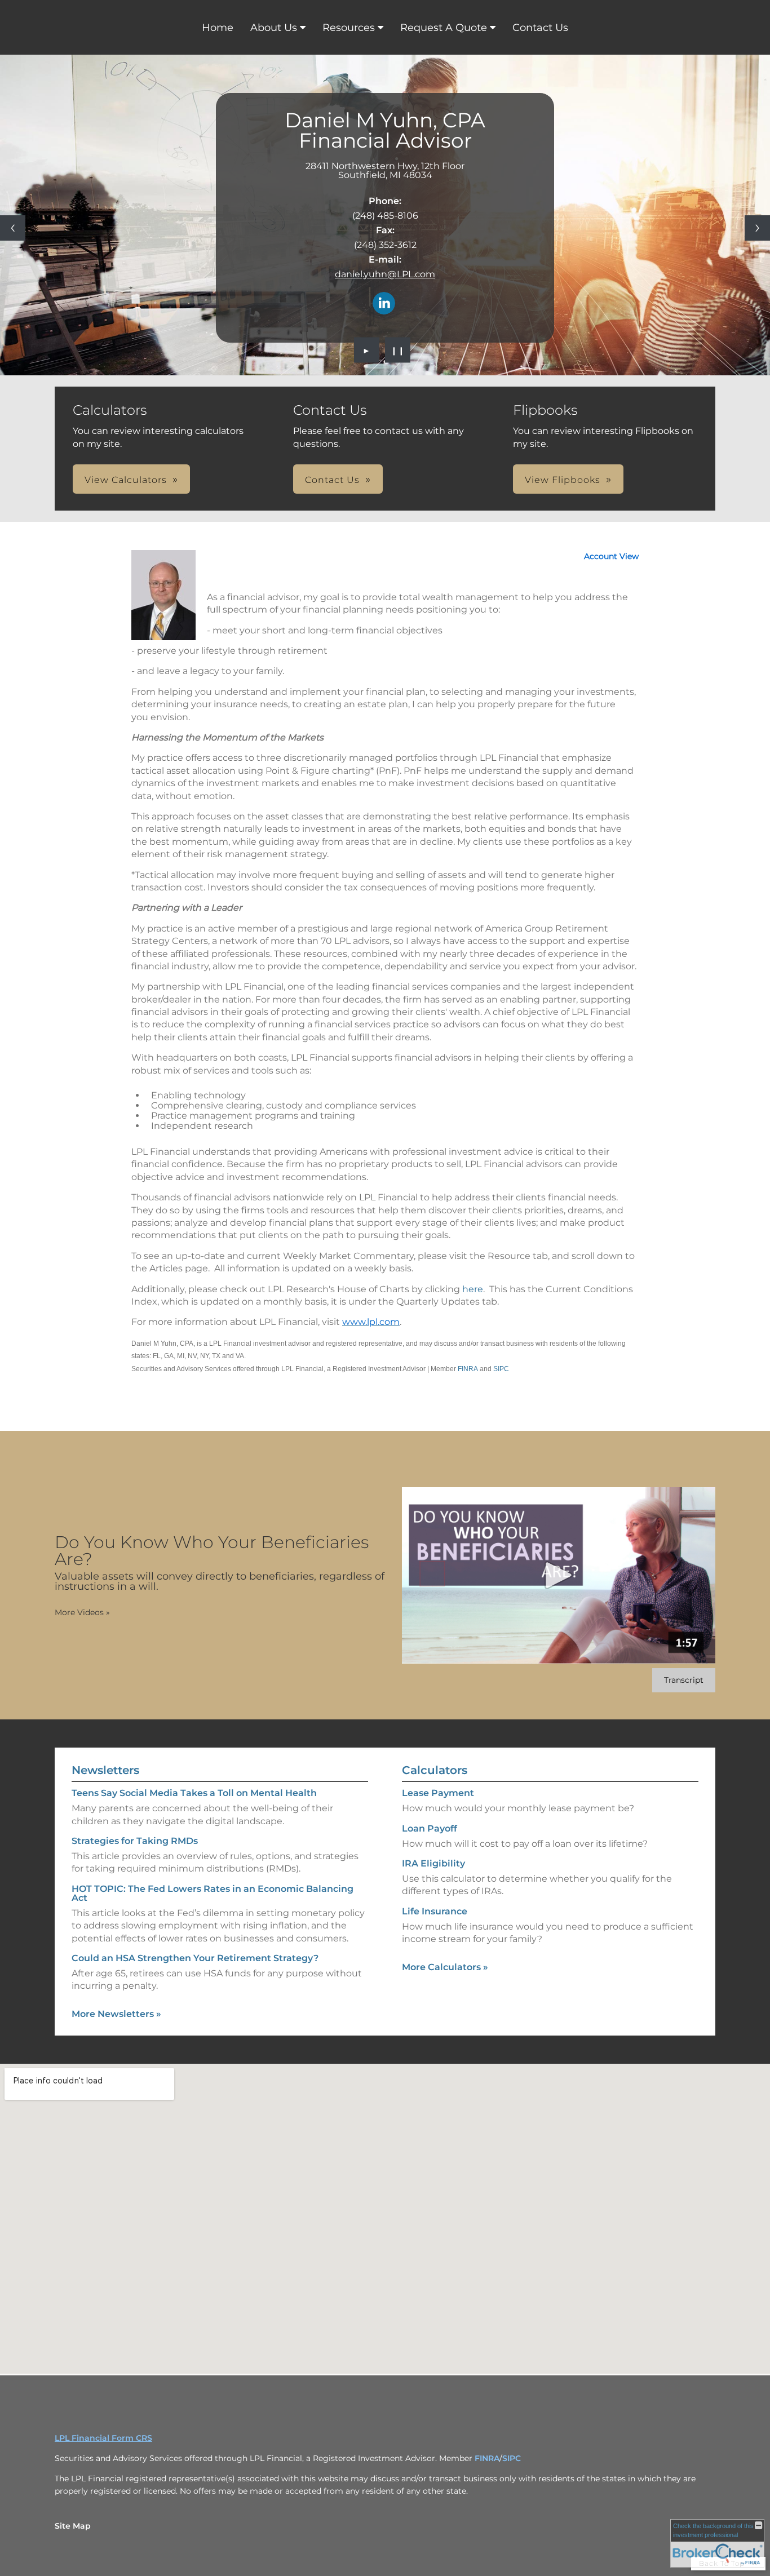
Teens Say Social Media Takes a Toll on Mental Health (194, 1793)
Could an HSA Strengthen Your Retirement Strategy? (195, 1958)
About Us (274, 28)
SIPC (501, 1369)
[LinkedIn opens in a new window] (384, 304)
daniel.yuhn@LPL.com (385, 274)
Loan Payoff (430, 1828)
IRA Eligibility (433, 1863)
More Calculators (445, 1967)
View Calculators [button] (126, 480)
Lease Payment (438, 1793)
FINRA (468, 1369)
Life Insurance (435, 1911)
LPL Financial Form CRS (103, 2438)
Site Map (73, 2526)
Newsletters (105, 1770)
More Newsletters (116, 2014)
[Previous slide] (13, 228)
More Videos (82, 1612)
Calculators (435, 1770)
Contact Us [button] (332, 480)
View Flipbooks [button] (563, 480)
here (473, 1289)
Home (218, 28)
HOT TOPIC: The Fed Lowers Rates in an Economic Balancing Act (213, 1893)
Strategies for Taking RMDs (135, 1841)
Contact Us (540, 28)
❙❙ (398, 350)
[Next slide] (757, 228)
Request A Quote (444, 28)
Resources (349, 28)
